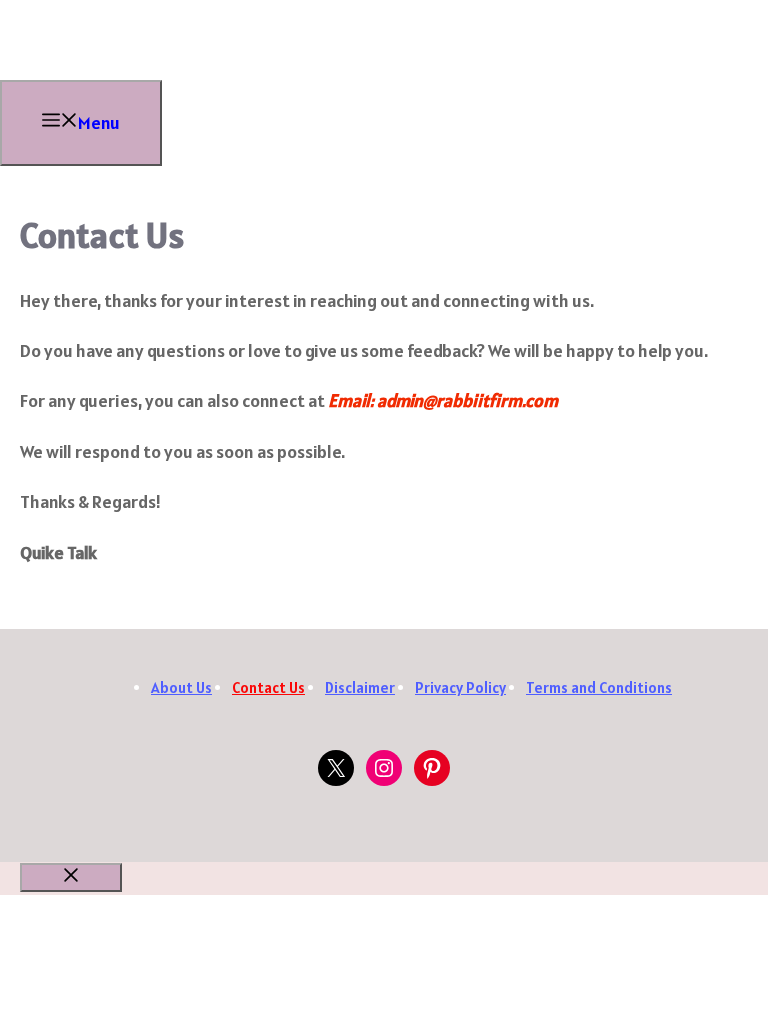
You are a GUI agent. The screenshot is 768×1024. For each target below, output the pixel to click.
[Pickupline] (60, 73)
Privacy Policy (460, 687)
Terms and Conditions (599, 687)
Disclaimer (360, 687)
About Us (181, 687)
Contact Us (268, 687)
